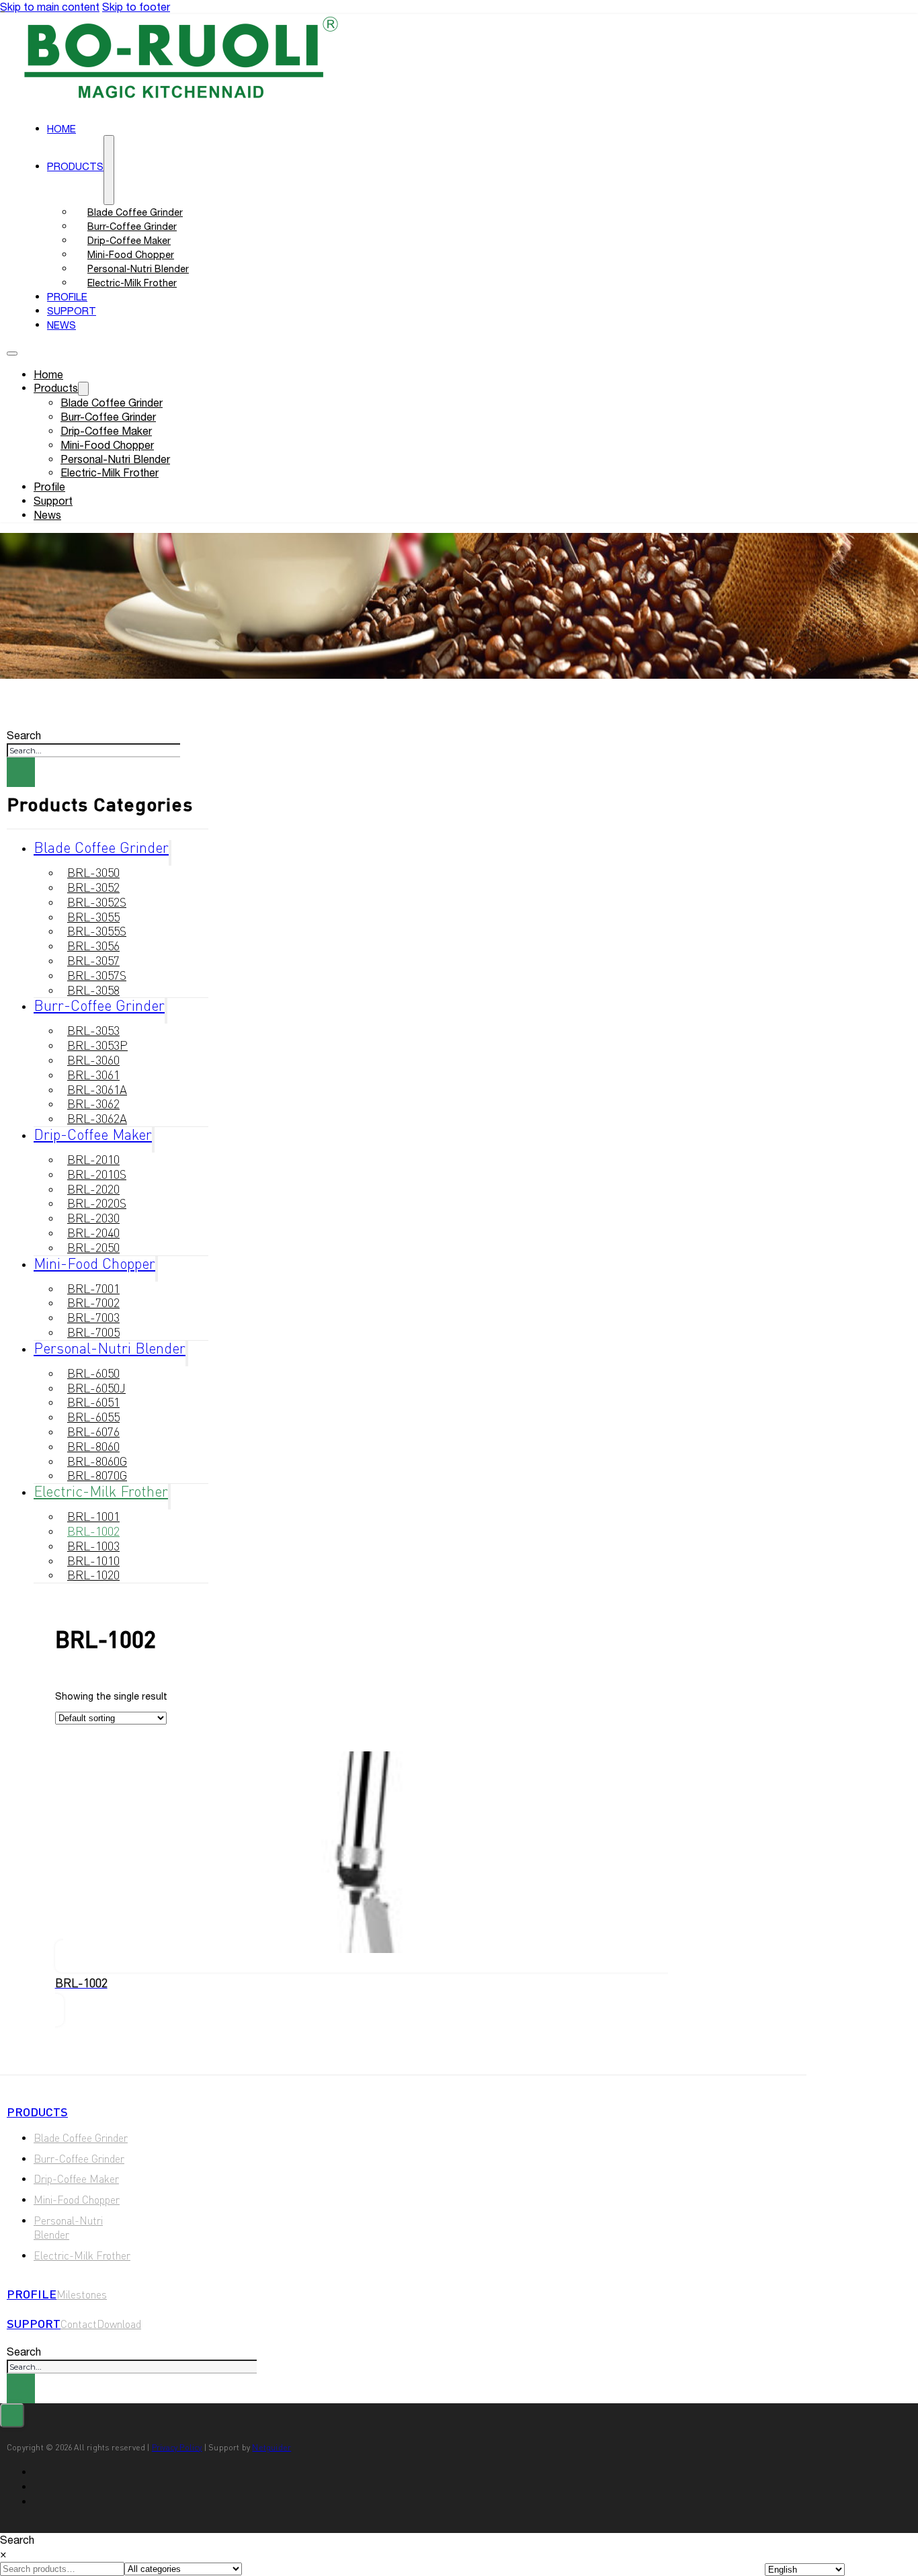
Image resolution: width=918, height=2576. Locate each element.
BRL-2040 (93, 1233)
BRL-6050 (93, 1373)
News (61, 325)
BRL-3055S (97, 931)
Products (75, 166)
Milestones (82, 2294)
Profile (49, 487)
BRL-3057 (93, 960)
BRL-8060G (97, 1461)
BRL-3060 (93, 1060)
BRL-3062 (93, 1104)
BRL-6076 (93, 1431)
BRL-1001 (93, 1516)
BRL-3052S (97, 902)
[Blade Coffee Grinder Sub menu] (170, 853)
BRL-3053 (93, 1030)
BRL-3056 (93, 946)
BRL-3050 (93, 872)
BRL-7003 (93, 1317)
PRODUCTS (37, 2112)
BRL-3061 (93, 1075)
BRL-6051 (93, 1402)
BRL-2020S (97, 1203)
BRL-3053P (97, 1045)
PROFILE (32, 2294)
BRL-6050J (96, 1388)
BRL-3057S (97, 975)
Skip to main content (50, 7)
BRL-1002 (93, 1531)
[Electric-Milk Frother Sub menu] (169, 1497)
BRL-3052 (93, 887)
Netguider (272, 2447)
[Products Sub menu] (109, 170)
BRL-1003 (93, 1546)
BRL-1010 (93, 1561)
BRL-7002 (93, 1302)
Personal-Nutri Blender (115, 459)
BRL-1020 (93, 1575)
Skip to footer (136, 7)
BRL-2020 (93, 1189)
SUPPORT (34, 2323)
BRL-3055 (93, 917)
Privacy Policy (177, 2447)
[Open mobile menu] (12, 354)
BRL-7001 (93, 1288)
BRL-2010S (97, 1174)
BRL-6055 (93, 1417)
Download (119, 2324)
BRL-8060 (93, 1446)
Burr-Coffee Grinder (108, 417)
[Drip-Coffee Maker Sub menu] (153, 1140)
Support (53, 501)
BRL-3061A (97, 1089)
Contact (79, 2324)
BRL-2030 (93, 1218)
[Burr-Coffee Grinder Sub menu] (166, 1011)
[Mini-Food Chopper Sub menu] (157, 1269)
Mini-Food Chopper (107, 445)
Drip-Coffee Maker (106, 431)
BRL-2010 (93, 1159)
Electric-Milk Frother (132, 283)
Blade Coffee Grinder (112, 403)
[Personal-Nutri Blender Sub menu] (187, 1354)
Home (48, 374)
